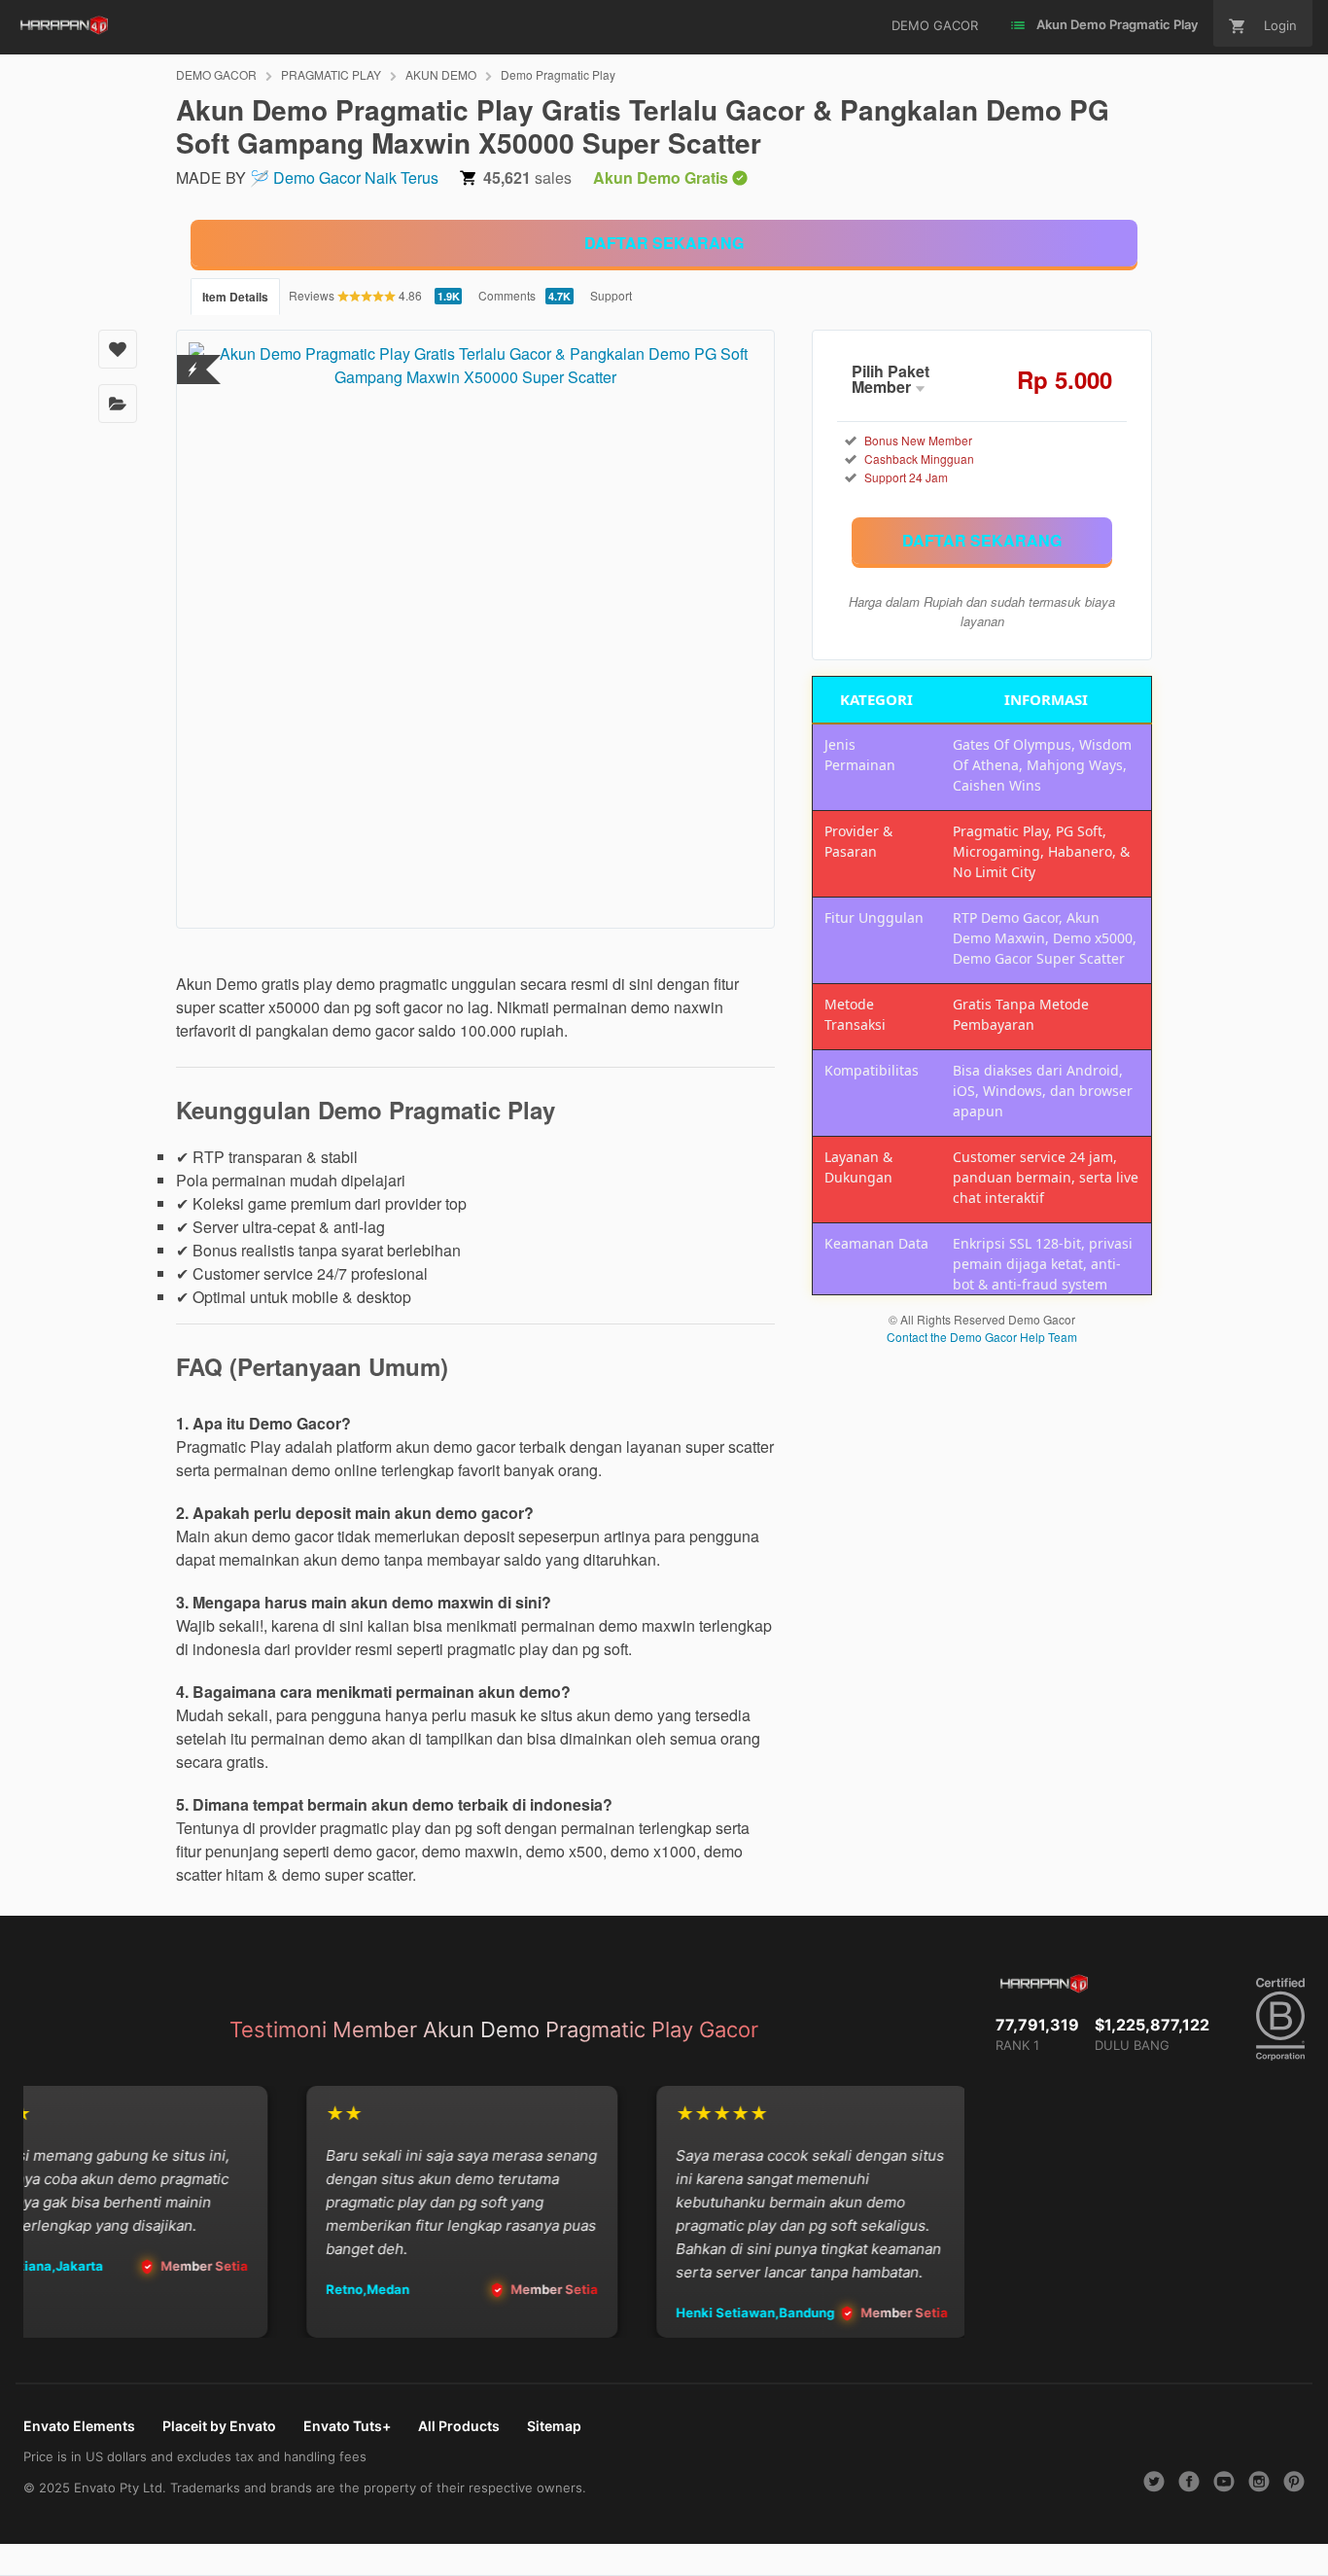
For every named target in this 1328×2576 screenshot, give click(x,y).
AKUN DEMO (441, 74)
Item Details (235, 297)
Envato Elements (79, 2426)
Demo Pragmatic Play (558, 74)
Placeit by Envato (219, 2426)
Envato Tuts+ (347, 2426)
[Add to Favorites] (118, 349)
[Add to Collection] (118, 404)
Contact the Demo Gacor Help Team (982, 1337)
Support (611, 295)
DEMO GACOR (216, 74)
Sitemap (554, 2426)
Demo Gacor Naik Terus (356, 177)
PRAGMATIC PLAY (331, 74)
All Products (459, 2426)
